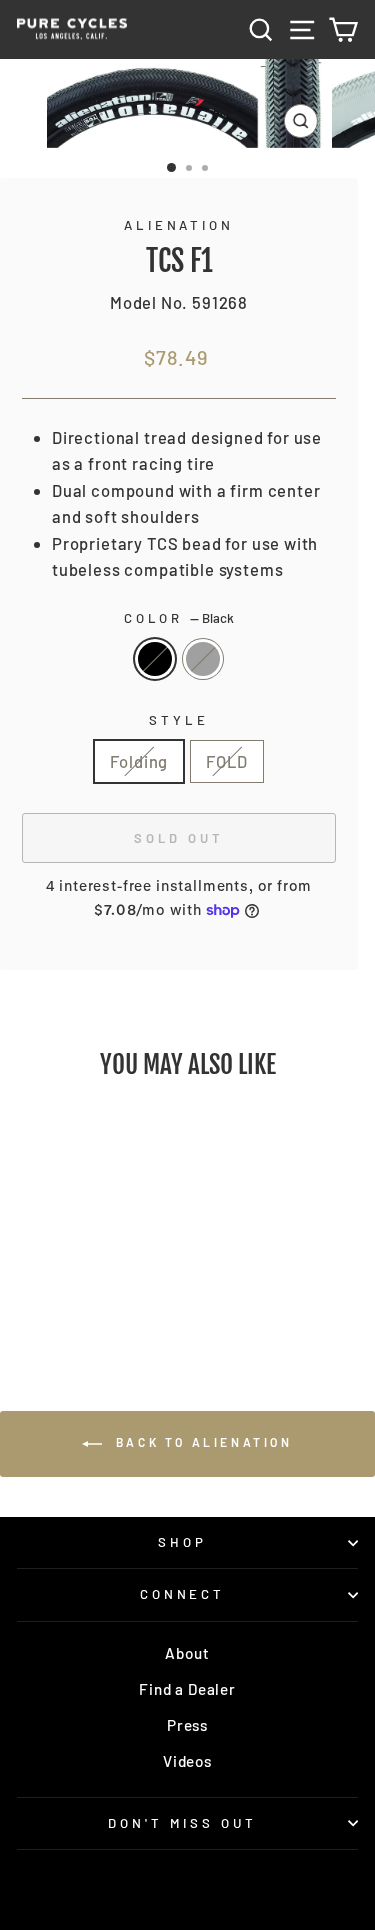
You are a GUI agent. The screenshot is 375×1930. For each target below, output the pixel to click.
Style (179, 720)
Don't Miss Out (182, 1823)
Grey (203, 659)
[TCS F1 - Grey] (93, 1290)
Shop (182, 1542)
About (187, 1653)
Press (187, 1725)
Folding (139, 761)
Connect (183, 1594)
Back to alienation (201, 1442)
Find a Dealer (187, 1689)
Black (155, 659)
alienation (179, 225)
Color (179, 618)
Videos (187, 1761)
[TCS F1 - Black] (70, 1290)
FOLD (226, 761)
